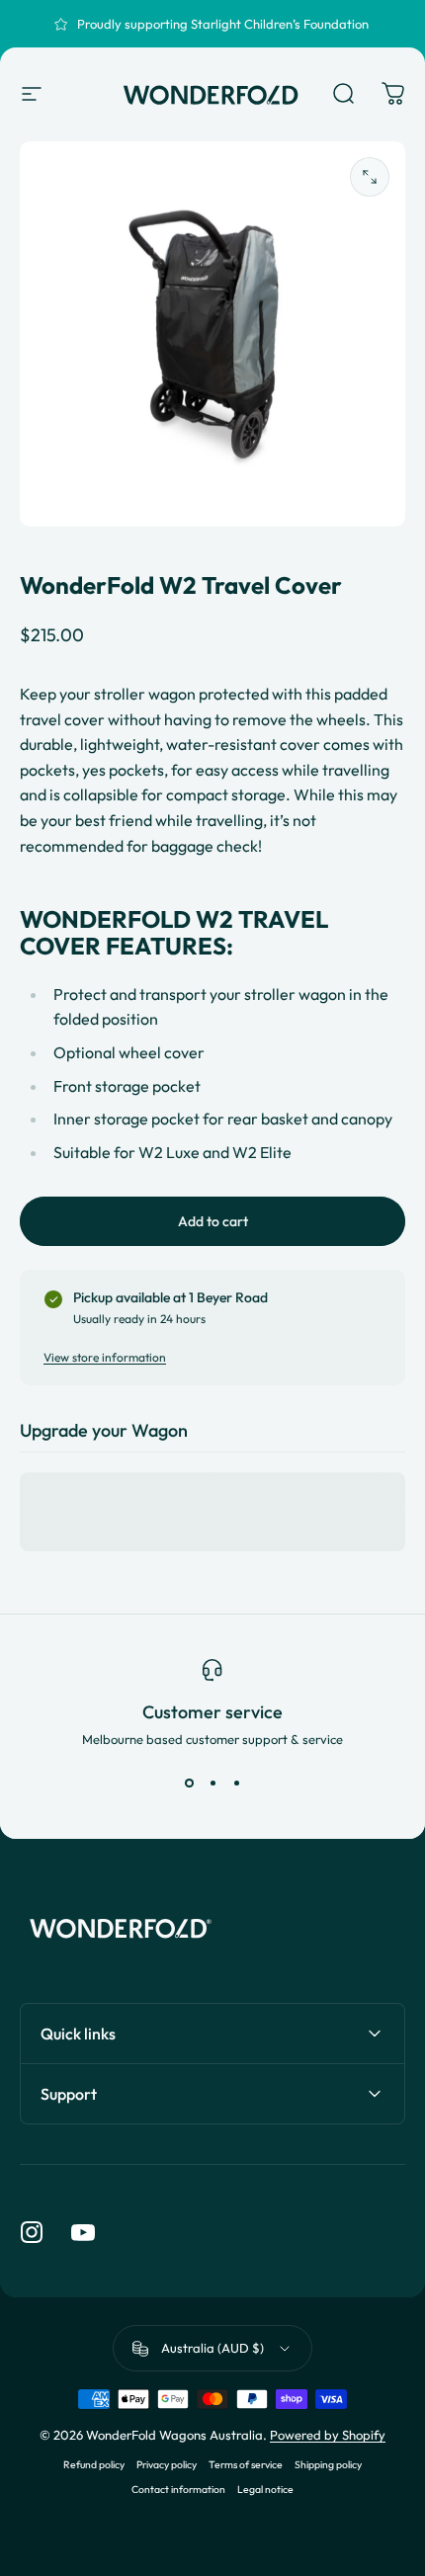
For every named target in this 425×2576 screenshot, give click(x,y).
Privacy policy (167, 2465)
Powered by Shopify (328, 2435)
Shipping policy (328, 2465)
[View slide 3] (236, 1783)
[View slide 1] (189, 1783)
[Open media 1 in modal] (370, 177)
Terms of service (246, 2465)
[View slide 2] (212, 1783)
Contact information (178, 2490)
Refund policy (94, 2465)
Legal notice (265, 2490)
